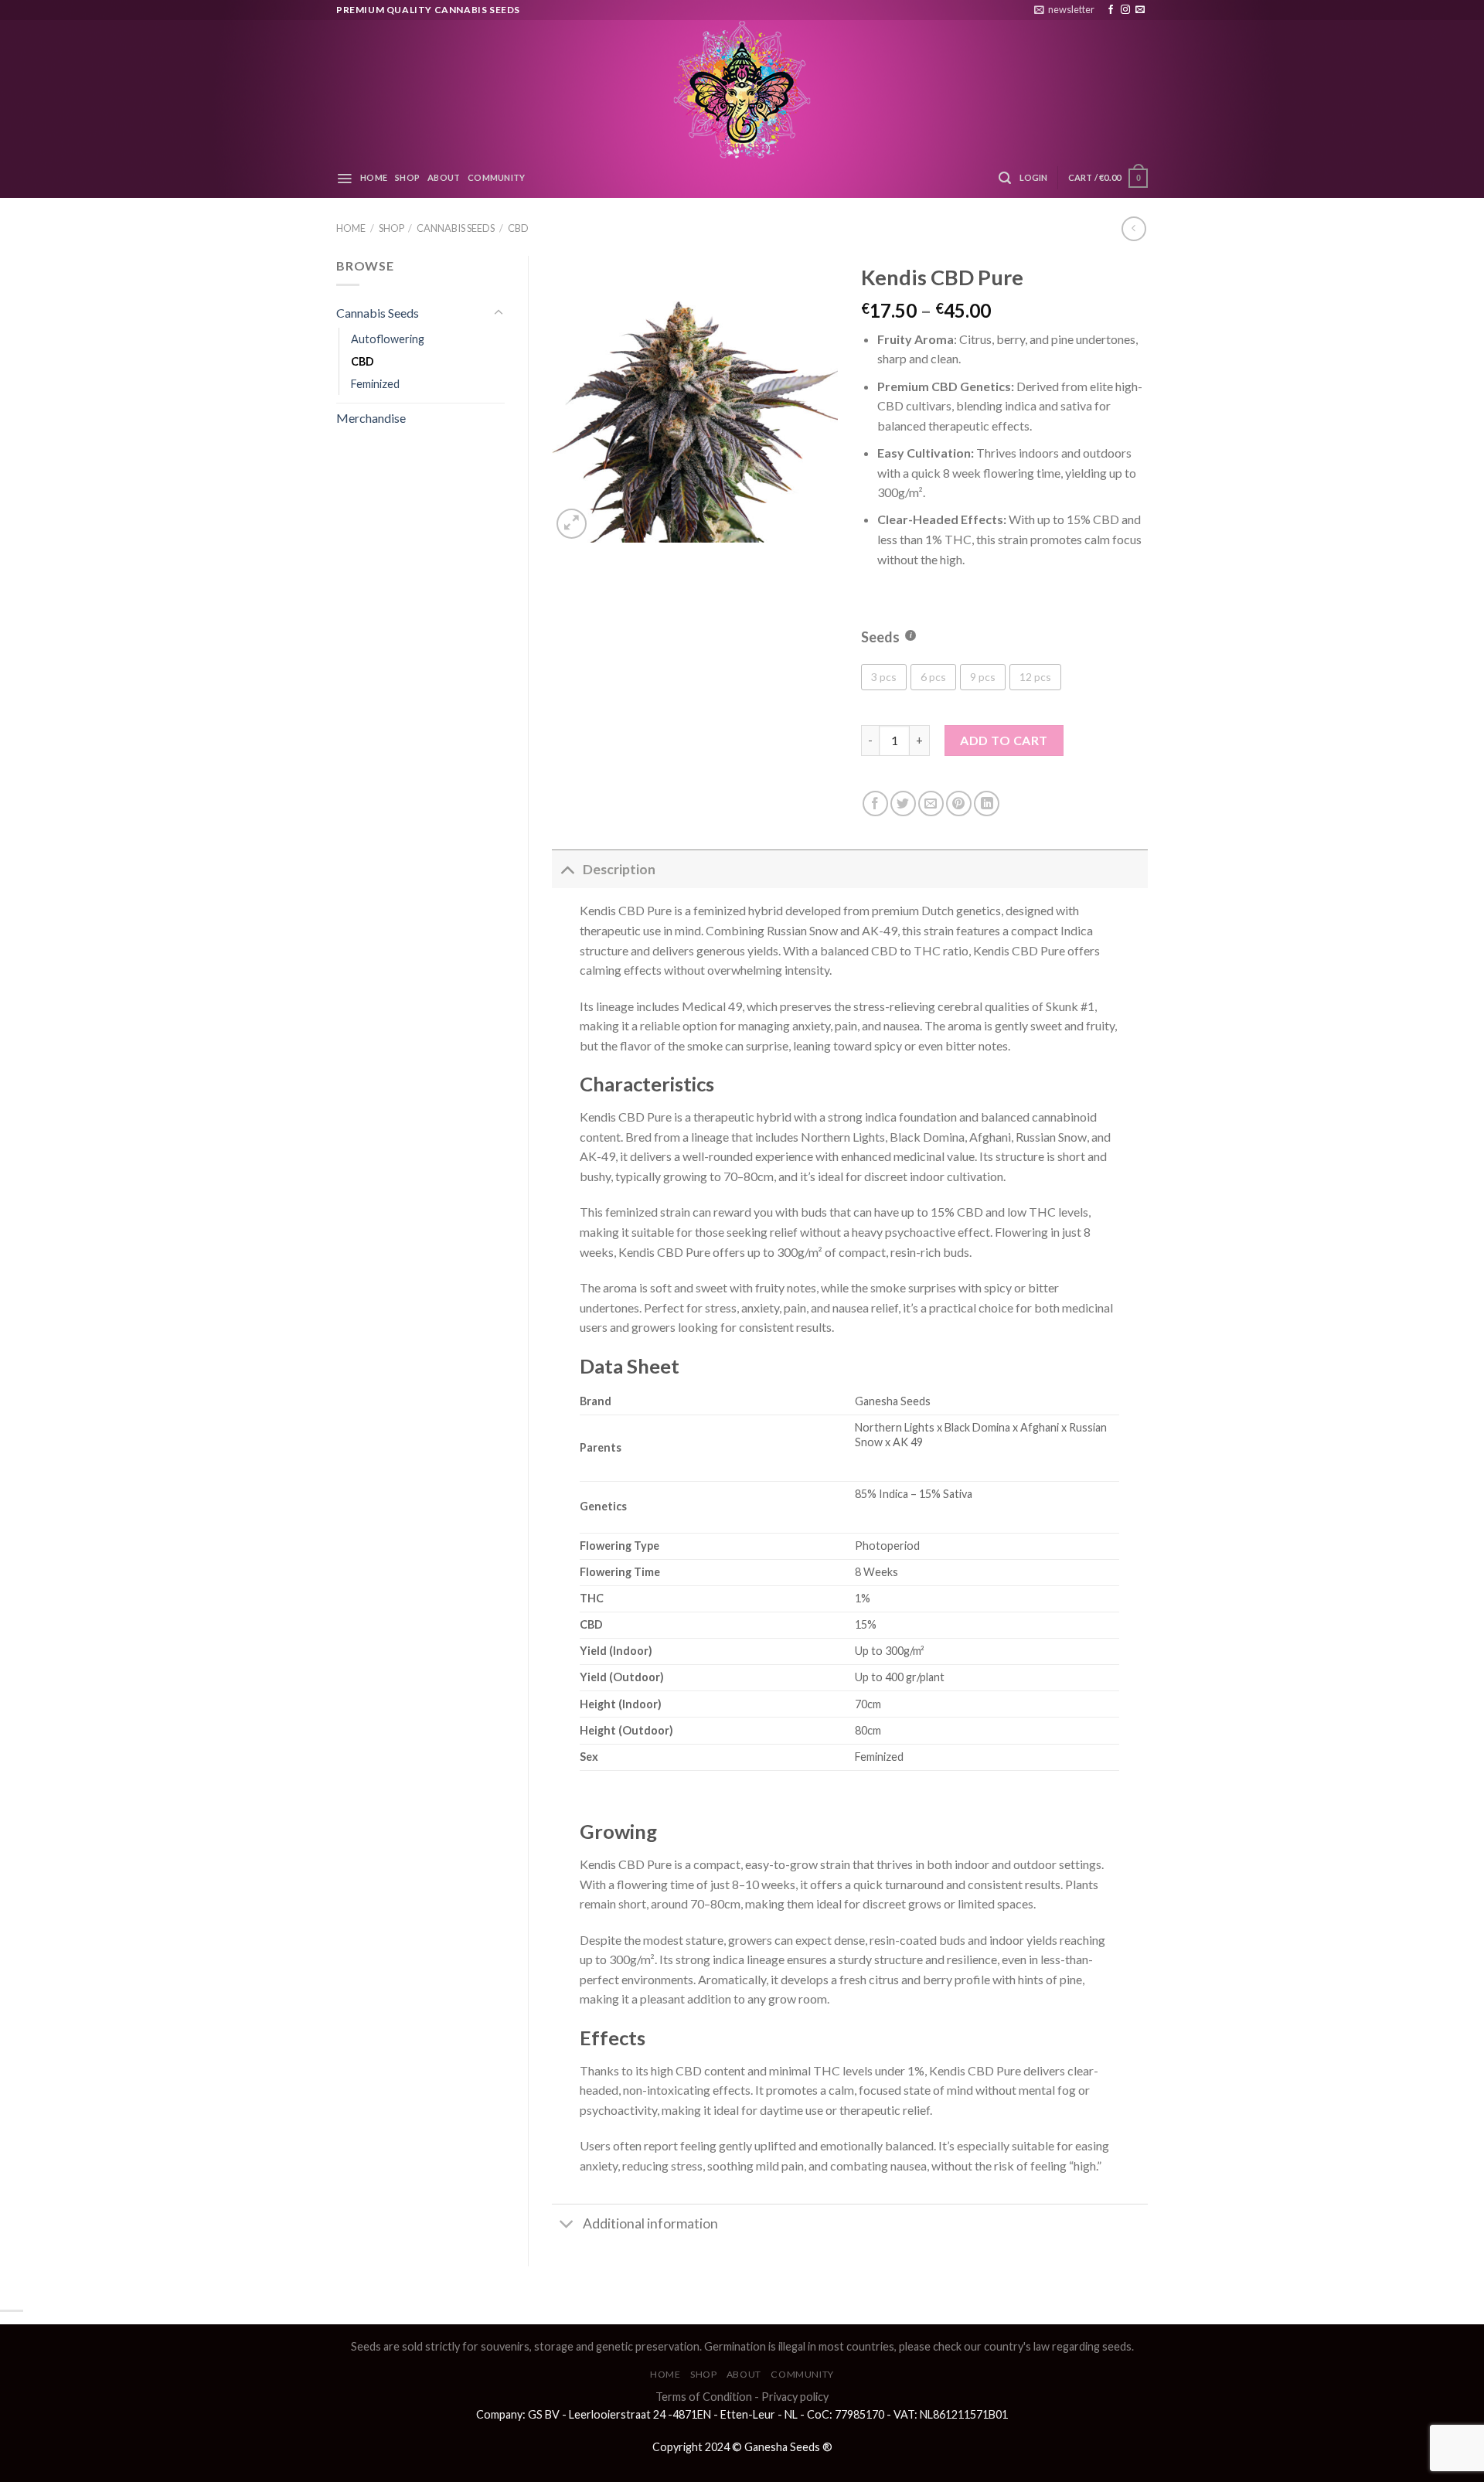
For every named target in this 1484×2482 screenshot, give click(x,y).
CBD (518, 228)
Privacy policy (795, 2397)
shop (407, 177)
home (374, 177)
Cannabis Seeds (456, 228)
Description (619, 869)
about (444, 177)
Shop (391, 228)
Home (351, 228)
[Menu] (344, 179)
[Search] (1005, 178)
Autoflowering (388, 339)
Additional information (650, 2223)
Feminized (375, 384)
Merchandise (371, 418)
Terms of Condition (704, 2397)
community (496, 177)
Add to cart (1004, 740)
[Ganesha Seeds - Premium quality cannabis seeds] (742, 89)
